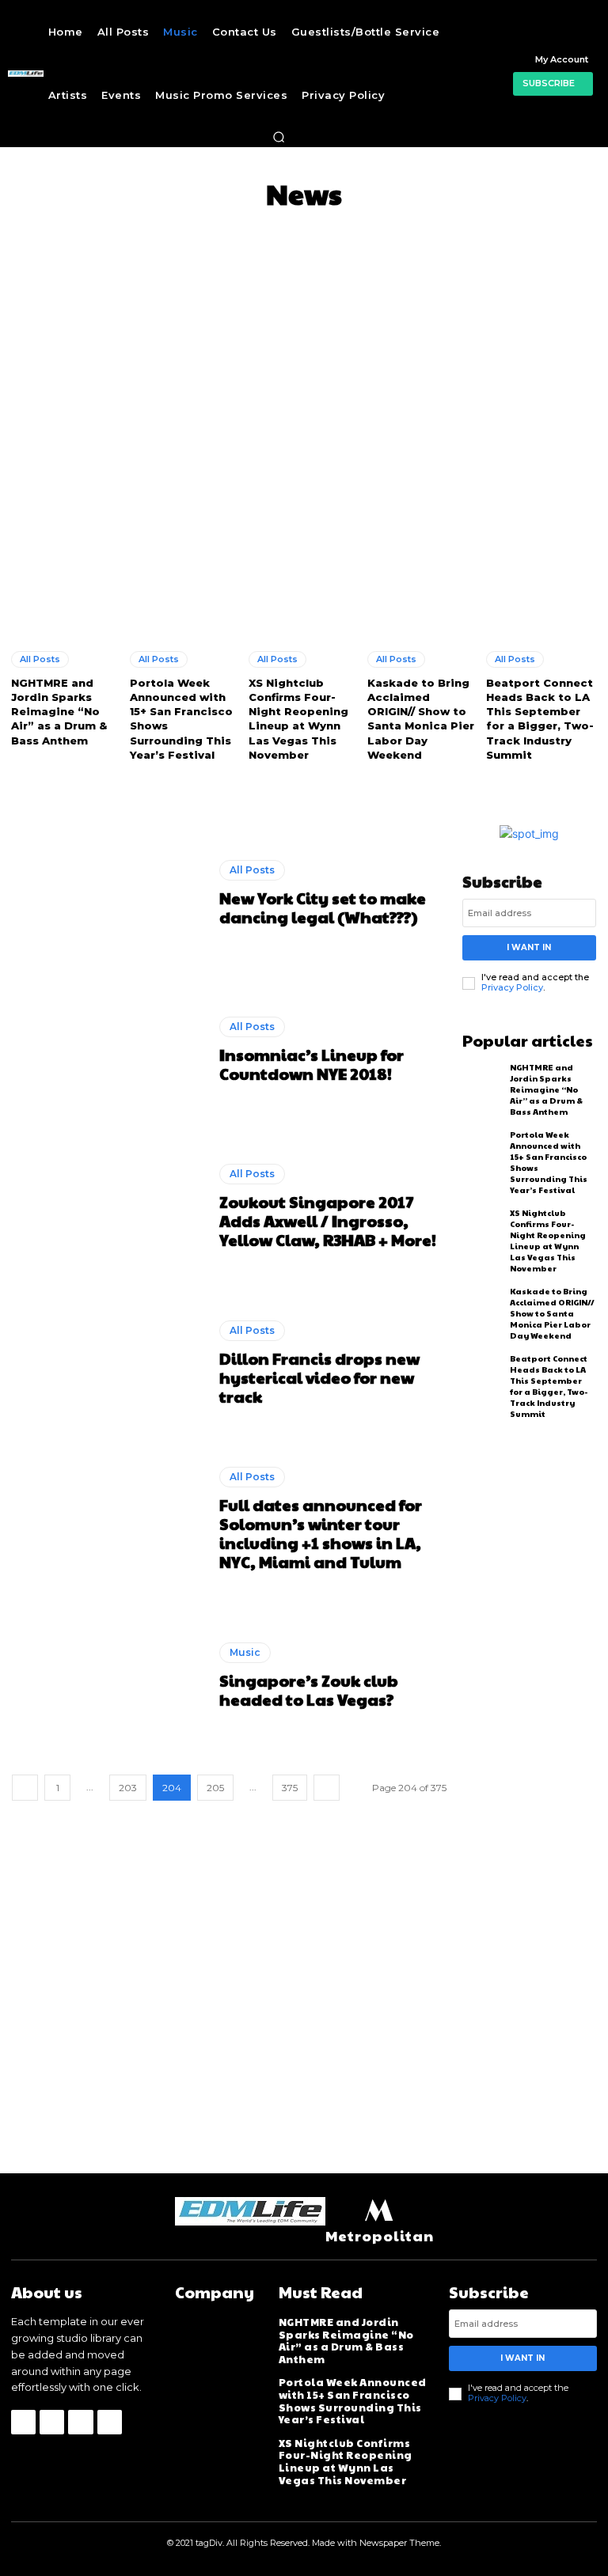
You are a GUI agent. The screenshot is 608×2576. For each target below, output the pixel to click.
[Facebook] (23, 2422)
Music (245, 1652)
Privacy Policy (512, 987)
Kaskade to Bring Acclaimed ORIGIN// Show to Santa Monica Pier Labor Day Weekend (421, 719)
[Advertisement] (304, 360)
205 (215, 1788)
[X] (80, 2422)
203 (128, 1788)
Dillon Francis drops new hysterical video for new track (319, 1377)
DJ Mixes (273, 231)
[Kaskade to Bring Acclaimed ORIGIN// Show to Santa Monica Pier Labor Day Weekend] (423, 569)
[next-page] (327, 1788)
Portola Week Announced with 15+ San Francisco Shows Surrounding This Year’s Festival (353, 2401)
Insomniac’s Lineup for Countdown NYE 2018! (312, 1064)
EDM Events (462, 231)
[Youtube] (110, 2422)
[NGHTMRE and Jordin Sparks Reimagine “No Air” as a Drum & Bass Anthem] (66, 569)
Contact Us (198, 231)
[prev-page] (25, 1788)
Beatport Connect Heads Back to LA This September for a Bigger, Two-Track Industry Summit (540, 719)
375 (290, 1788)
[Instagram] (52, 2422)
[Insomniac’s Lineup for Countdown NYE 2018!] (110, 1050)
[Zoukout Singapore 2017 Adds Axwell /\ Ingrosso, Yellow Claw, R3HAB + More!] (110, 1206)
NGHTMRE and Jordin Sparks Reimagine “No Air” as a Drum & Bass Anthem (59, 712)
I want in (529, 947)
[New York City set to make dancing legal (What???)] (110, 894)
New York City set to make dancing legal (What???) (323, 907)
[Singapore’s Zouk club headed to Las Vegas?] (110, 1676)
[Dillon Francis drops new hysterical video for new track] (110, 1363)
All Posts (123, 231)
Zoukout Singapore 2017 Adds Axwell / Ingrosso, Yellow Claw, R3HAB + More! (328, 1221)
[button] (279, 137)
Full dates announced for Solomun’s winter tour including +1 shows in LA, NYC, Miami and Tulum (321, 1533)
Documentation (363, 231)
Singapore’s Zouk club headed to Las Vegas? (309, 1690)
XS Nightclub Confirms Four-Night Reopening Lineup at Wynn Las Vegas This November (298, 719)
